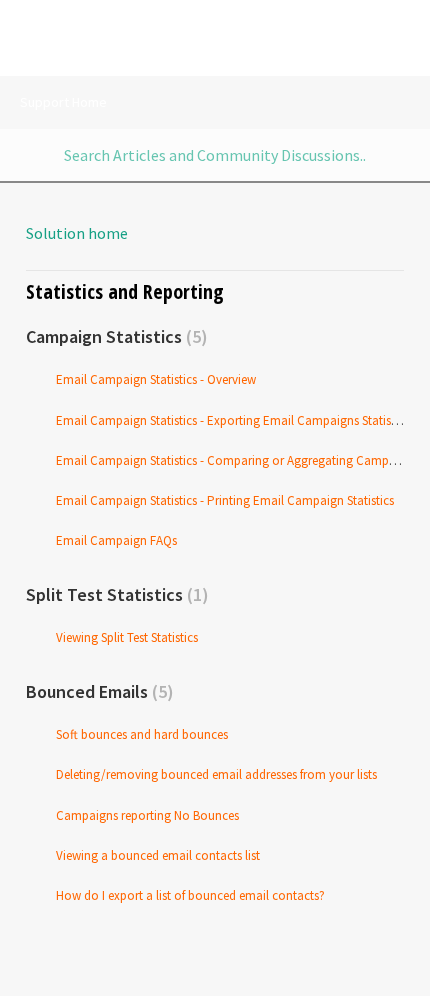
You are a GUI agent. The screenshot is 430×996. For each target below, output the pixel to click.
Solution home (77, 233)
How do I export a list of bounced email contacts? (190, 895)
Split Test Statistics (114, 594)
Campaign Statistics (113, 336)
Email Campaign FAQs (116, 540)
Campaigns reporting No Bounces (147, 815)
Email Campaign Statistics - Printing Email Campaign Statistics (225, 500)
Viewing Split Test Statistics (127, 637)
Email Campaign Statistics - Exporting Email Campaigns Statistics (232, 420)
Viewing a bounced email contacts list (158, 855)
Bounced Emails (96, 691)
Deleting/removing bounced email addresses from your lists (216, 774)
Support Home (63, 102)
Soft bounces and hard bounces (142, 734)
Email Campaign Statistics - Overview (156, 379)
